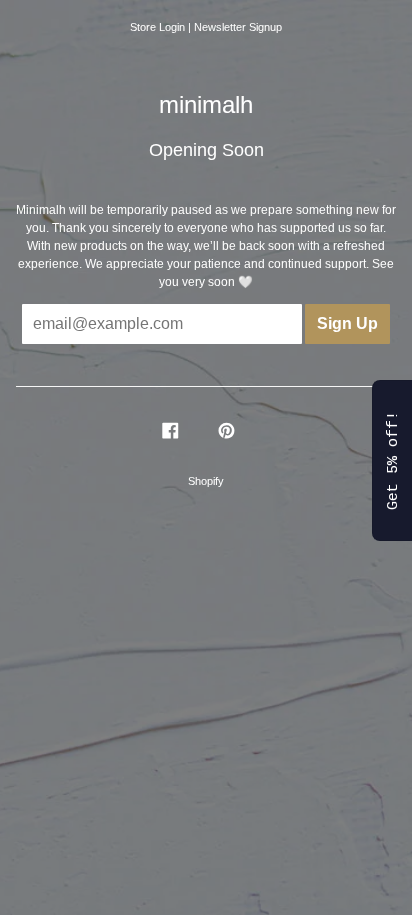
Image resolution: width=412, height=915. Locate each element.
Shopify (206, 481)
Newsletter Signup (238, 27)
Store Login (157, 27)
